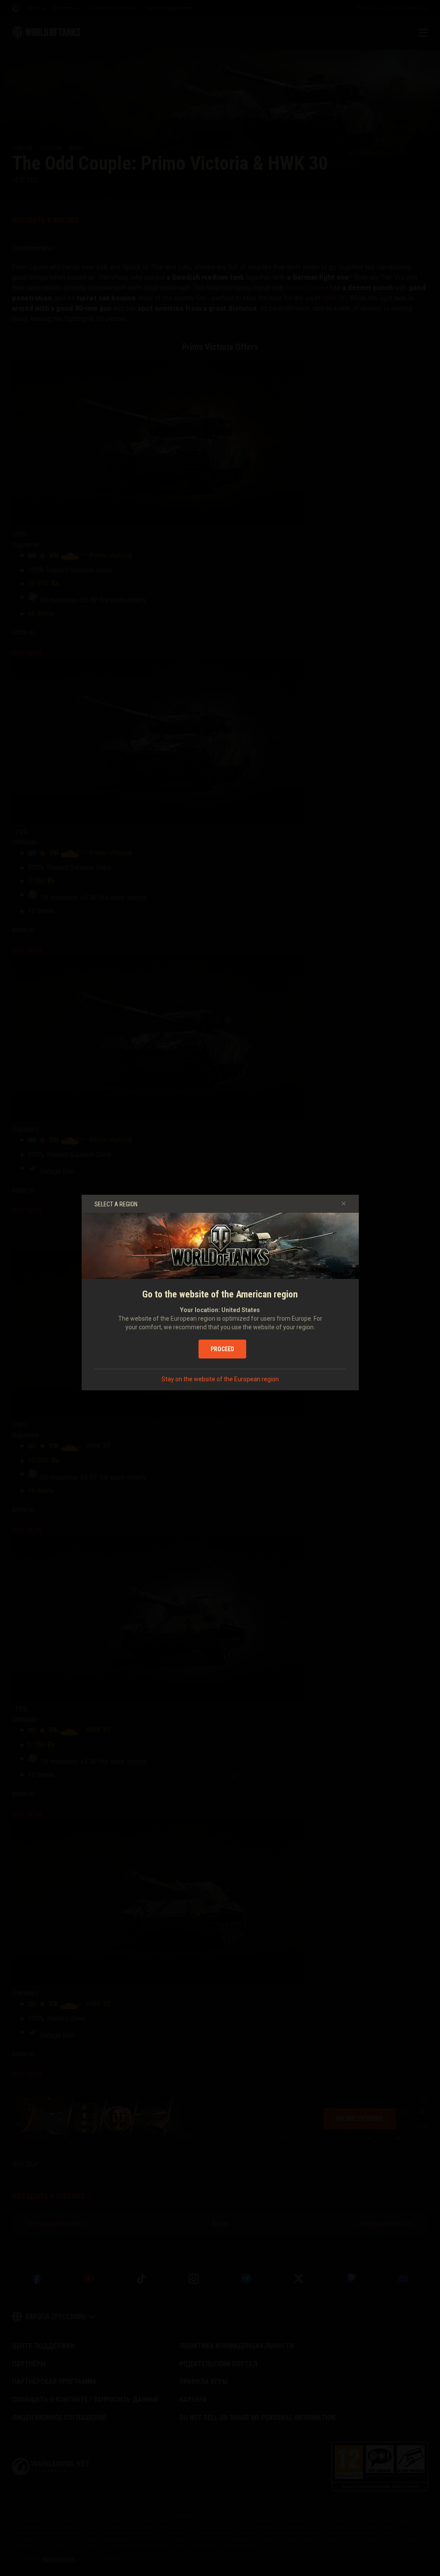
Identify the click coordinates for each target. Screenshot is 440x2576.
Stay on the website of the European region (220, 1379)
